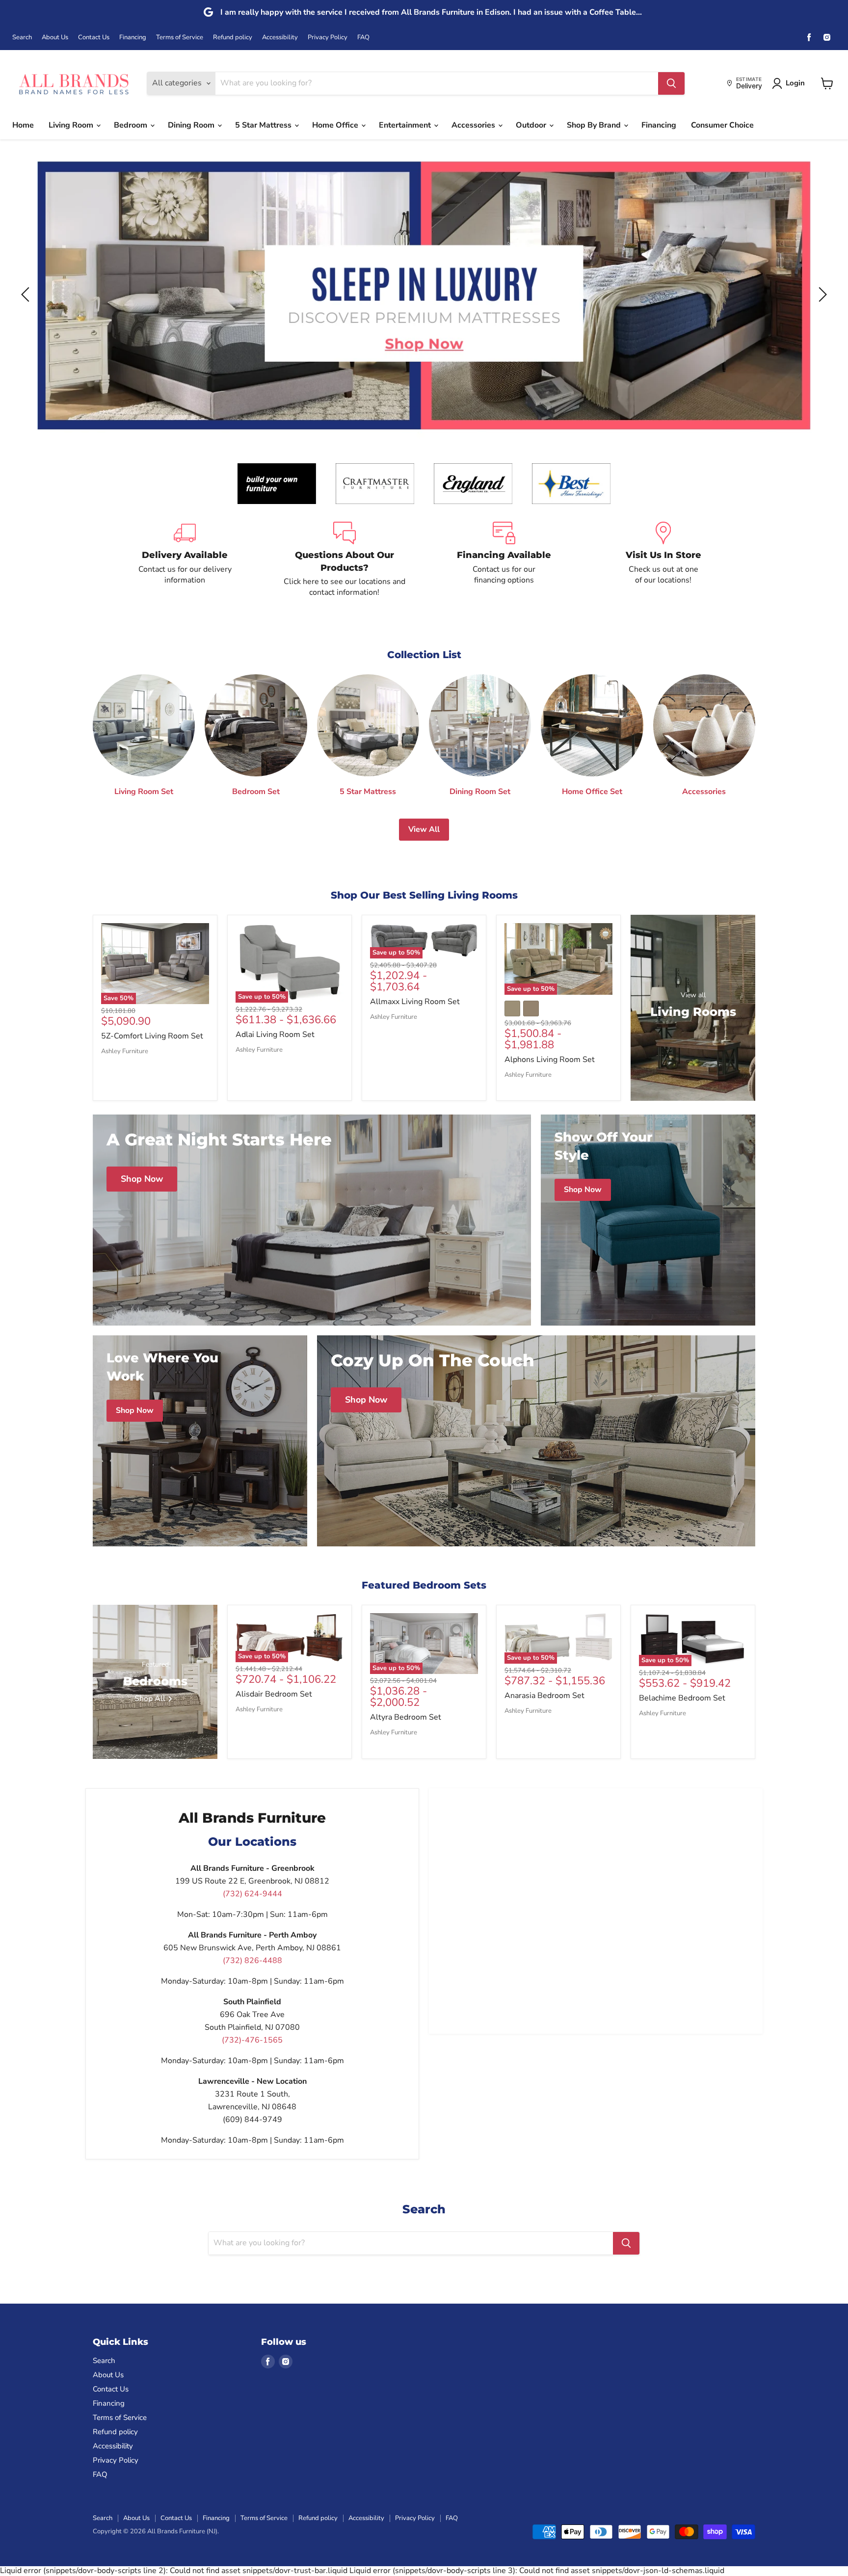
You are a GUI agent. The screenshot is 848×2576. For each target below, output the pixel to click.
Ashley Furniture (125, 1051)
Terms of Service (180, 38)
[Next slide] (821, 294)
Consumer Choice (722, 125)
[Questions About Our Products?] (344, 560)
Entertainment (406, 125)
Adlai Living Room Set (275, 1035)
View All (424, 829)
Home (23, 125)
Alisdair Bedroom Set (274, 1694)
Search (22, 38)
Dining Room (192, 125)
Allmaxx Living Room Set (415, 1002)
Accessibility (280, 38)
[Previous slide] (27, 294)
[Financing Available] (504, 560)
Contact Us (94, 38)
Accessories (474, 125)
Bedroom (132, 125)
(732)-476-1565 (252, 2040)
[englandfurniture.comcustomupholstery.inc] (473, 484)
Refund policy (233, 38)
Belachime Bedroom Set (682, 1698)
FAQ (363, 38)
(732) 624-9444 (252, 1894)
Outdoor (532, 125)
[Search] (671, 83)
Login (795, 83)
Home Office (336, 125)
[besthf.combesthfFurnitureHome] (571, 484)
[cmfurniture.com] (375, 484)
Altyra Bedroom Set (406, 1717)
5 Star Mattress (264, 125)
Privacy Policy (328, 38)
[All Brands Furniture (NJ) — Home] (74, 83)
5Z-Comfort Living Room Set (152, 1036)
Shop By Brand (595, 125)
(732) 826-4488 (252, 1961)
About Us (55, 38)
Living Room (72, 125)
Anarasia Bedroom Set (544, 1696)
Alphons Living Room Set (550, 1060)
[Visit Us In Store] (663, 560)
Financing (133, 38)
